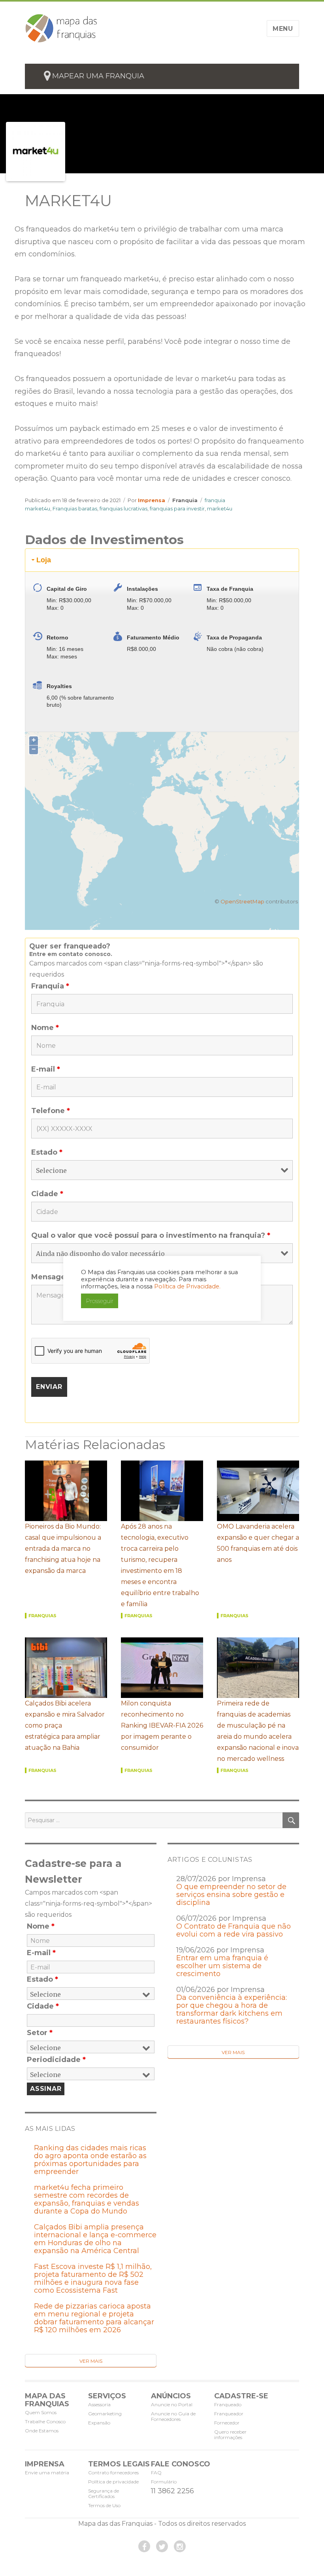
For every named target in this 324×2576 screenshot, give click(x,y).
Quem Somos (41, 2412)
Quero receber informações (230, 2435)
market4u (220, 508)
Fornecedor (227, 2423)
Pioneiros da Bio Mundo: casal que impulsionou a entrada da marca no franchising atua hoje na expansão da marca (63, 1549)
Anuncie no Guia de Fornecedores (173, 2416)
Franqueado (228, 2404)
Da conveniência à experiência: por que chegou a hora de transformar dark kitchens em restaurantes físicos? (232, 2009)
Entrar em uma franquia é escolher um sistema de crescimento (222, 1966)
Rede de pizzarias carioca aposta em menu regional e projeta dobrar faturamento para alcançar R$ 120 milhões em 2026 (94, 2318)
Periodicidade (56, 2060)
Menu (283, 29)
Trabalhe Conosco (45, 2421)
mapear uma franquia (98, 76)
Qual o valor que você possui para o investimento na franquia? (151, 1235)
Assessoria (99, 2404)
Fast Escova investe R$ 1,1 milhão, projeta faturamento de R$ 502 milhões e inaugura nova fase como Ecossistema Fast (93, 2278)
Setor (40, 2033)
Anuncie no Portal (172, 2404)
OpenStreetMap (242, 901)
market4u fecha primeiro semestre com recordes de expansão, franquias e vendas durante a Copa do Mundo (87, 2199)
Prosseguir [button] (100, 1301)
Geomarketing (105, 2414)
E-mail (46, 1069)
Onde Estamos (42, 2431)
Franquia (185, 500)
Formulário (164, 2482)
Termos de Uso (104, 2505)
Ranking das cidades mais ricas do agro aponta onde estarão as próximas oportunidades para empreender (90, 2160)
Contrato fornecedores (113, 2473)
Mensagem (55, 1277)
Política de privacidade (113, 2482)
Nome (45, 1028)
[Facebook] (144, 2546)
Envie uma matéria (47, 2473)
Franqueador (229, 2414)
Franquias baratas (75, 508)
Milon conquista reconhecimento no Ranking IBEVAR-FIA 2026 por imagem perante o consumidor (162, 1725)
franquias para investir (177, 508)
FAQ (156, 2473)
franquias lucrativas (123, 508)
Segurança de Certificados (104, 2493)
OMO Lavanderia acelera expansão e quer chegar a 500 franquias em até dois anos (258, 1543)
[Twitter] (162, 2546)
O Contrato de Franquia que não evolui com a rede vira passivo (234, 1930)
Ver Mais (233, 2052)
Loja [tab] (44, 560)
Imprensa (152, 500)
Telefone (51, 1111)
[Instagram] (180, 2546)
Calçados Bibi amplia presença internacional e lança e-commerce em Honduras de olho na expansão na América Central (95, 2239)
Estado (47, 1152)
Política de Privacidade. (187, 1286)
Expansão (99, 2423)
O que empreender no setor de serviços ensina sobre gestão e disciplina (231, 1895)
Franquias (42, 1616)
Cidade (47, 1194)
